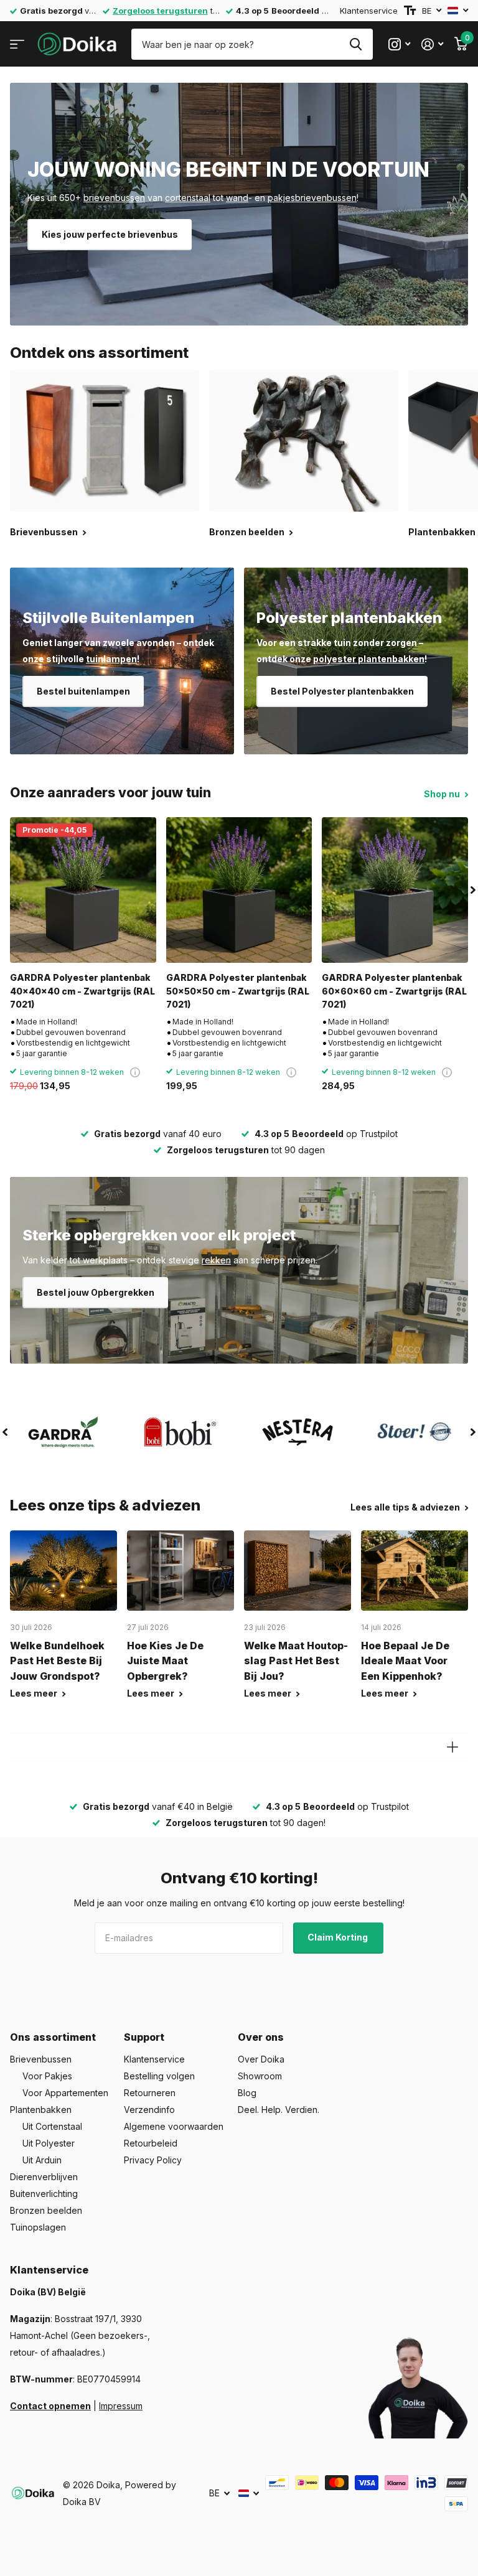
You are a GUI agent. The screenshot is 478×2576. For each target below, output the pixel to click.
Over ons (261, 2037)
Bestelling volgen (159, 2076)
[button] (473, 890)
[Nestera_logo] (298, 1432)
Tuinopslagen (38, 2227)
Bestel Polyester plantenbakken (342, 691)
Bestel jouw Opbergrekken (96, 1292)
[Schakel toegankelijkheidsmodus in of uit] (410, 11)
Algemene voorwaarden (174, 2126)
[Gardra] (63, 1432)
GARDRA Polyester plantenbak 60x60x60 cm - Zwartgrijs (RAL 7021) (394, 991)
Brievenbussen (41, 2059)
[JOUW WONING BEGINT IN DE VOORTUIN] (239, 204)
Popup (135, 1072)
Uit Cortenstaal (52, 2126)
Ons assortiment (53, 2037)
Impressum (121, 2406)
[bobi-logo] (180, 1432)
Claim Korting (339, 1937)
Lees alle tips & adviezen (406, 1507)
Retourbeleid (151, 2143)
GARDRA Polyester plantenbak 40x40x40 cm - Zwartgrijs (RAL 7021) (82, 991)
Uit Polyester (49, 2143)
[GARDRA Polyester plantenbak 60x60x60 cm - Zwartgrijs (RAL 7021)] (395, 890)
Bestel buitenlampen (83, 691)
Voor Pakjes (47, 2076)
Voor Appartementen (65, 2093)
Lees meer (35, 1693)
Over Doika (261, 2059)
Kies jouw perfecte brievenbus (110, 234)
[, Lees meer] (399, 44)
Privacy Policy (153, 2160)
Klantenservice (369, 11)
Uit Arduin (42, 2160)
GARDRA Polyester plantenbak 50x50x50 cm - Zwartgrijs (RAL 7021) (238, 991)
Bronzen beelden (46, 2210)
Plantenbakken (41, 2110)
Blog (247, 2093)
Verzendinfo (149, 2110)
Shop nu (443, 794)
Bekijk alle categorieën (17, 44)
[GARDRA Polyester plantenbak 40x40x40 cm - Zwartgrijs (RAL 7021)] (83, 890)
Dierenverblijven (44, 2177)
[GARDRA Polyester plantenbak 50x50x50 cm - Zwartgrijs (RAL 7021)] (239, 890)
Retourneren (150, 2093)
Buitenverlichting (44, 2194)
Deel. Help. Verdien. (279, 2110)
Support (144, 2037)
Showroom (260, 2076)
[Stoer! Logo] (415, 1432)
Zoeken (356, 44)
